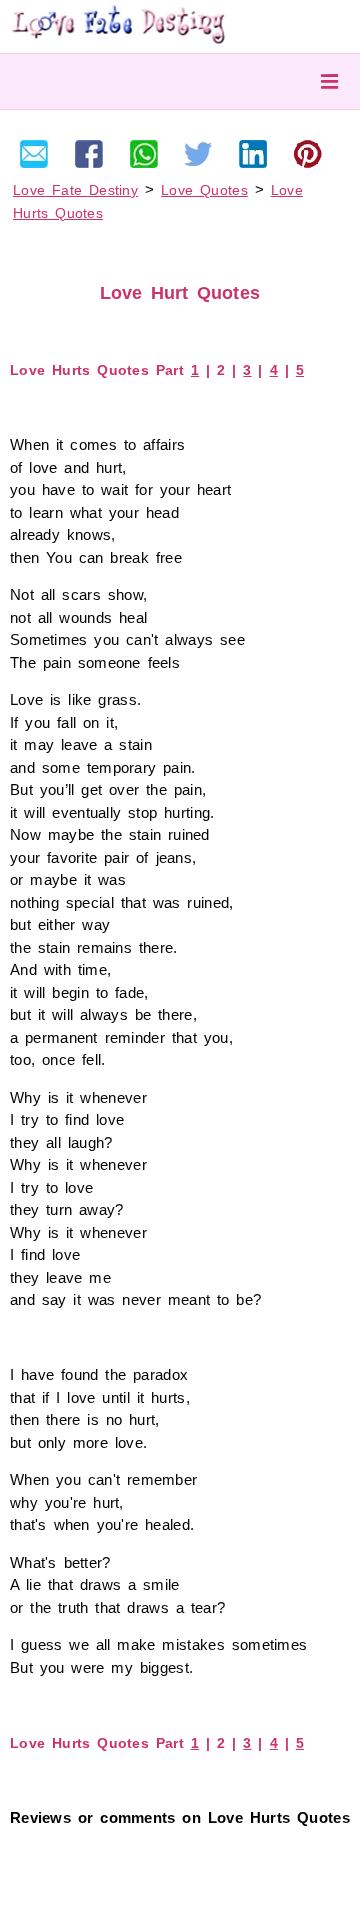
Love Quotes (204, 190)
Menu (330, 81)
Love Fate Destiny (75, 190)
